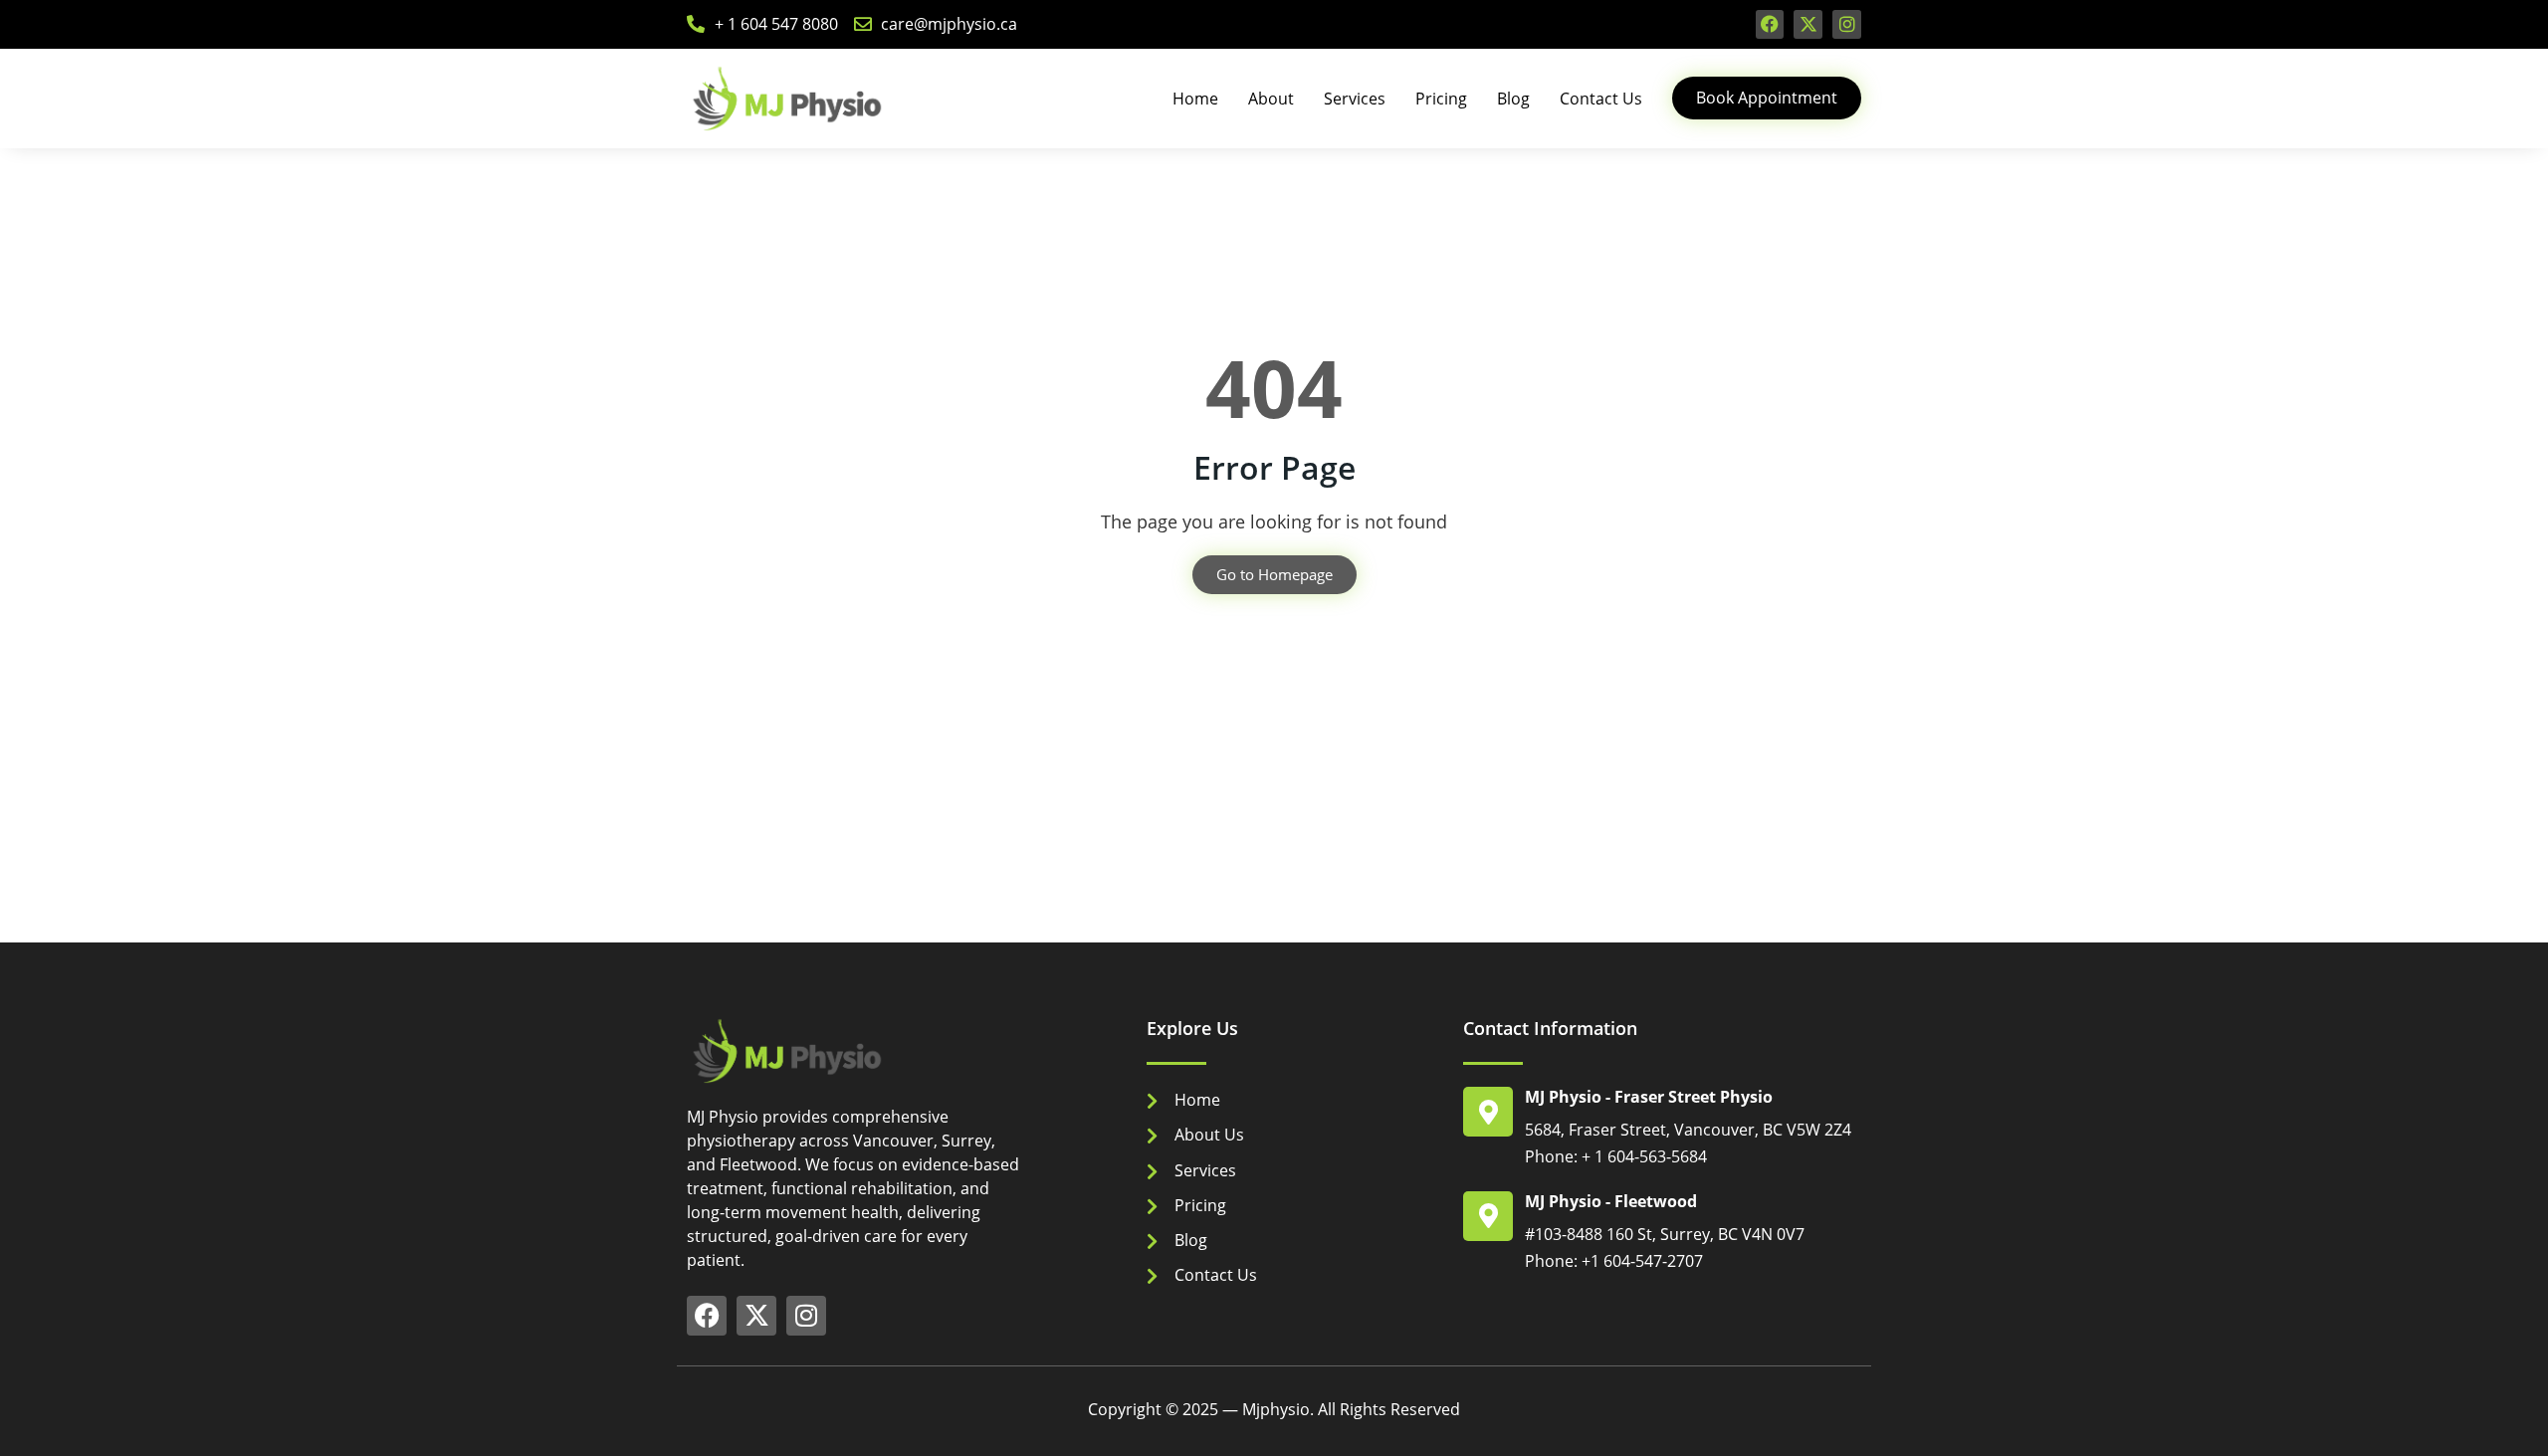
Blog (1513, 99)
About (1271, 99)
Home (1195, 99)
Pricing (1441, 99)
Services (1355, 99)
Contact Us (1601, 99)
